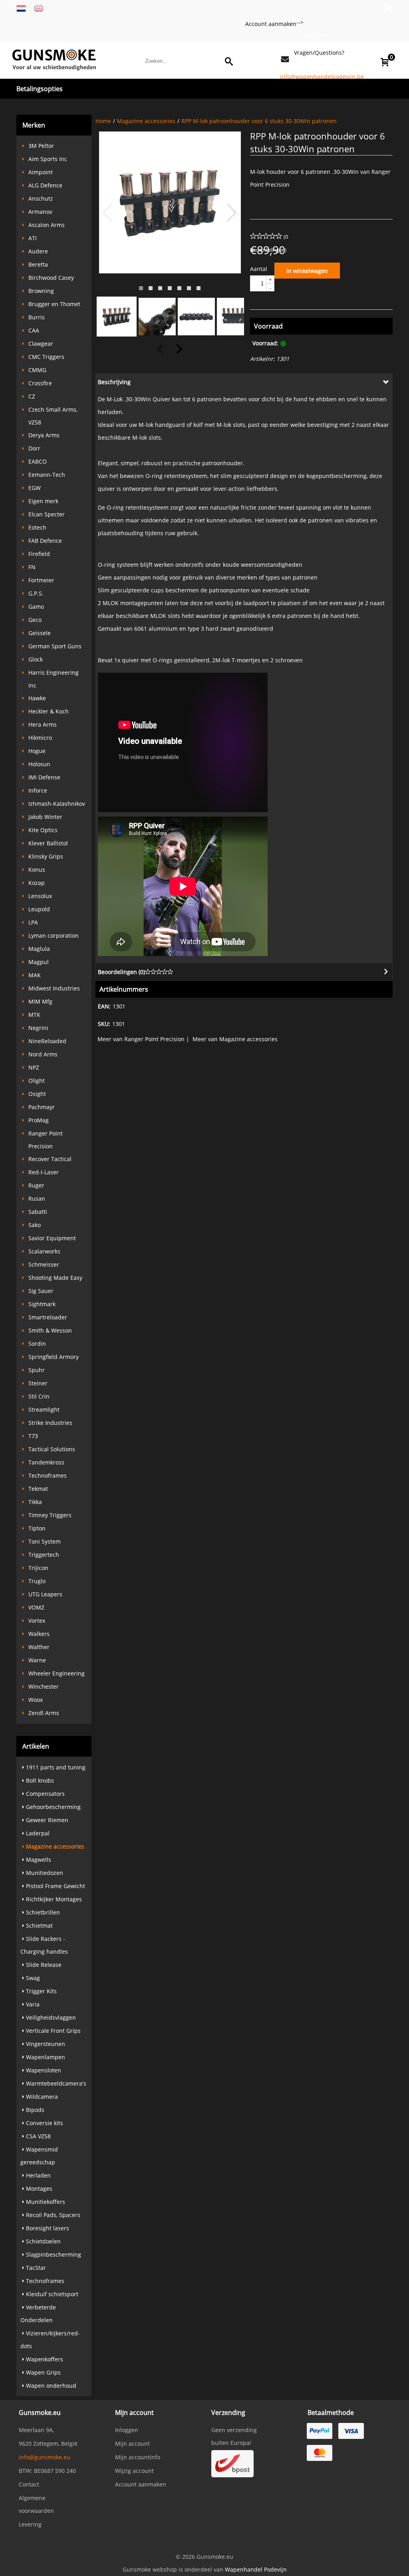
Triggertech (44, 1555)
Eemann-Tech (47, 475)
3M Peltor (41, 146)
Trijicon (38, 1568)
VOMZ (36, 1607)
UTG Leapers (45, 1594)
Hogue (37, 751)
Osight (37, 1094)
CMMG (37, 370)
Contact (29, 2484)
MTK (34, 1015)
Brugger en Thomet (54, 304)
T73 (33, 1436)
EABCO (38, 461)
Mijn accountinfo (138, 2457)
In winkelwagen (307, 271)
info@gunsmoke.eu (45, 2457)
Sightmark (42, 1304)
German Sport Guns (55, 646)
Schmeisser (44, 1264)
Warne (37, 1660)
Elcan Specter (47, 514)
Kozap (37, 883)
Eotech (37, 527)
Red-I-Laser (44, 1172)
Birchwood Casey (51, 278)
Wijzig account (134, 2471)
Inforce (38, 790)
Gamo (36, 607)
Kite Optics (43, 830)
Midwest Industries (54, 988)
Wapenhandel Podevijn (256, 2569)
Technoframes (48, 1475)
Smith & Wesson (50, 1330)
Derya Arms (44, 435)
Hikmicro (40, 738)
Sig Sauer (41, 1291)
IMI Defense (44, 777)
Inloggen (312, 35)
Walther (39, 1647)
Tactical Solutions (52, 1449)
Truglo (37, 1581)
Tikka (35, 1502)
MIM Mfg (40, 1001)
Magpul (39, 962)
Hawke (37, 698)
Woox (36, 1700)
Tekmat (38, 1489)
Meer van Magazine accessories (235, 1039)
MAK (35, 975)
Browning (41, 291)
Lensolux (40, 896)
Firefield (39, 554)
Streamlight (44, 1410)
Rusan (37, 1198)
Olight (37, 1081)
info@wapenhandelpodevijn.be (322, 77)
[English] (39, 8)
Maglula (39, 949)
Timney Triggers (50, 1515)
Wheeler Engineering (57, 1673)
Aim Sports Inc (48, 159)
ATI (33, 238)
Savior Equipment (52, 1238)
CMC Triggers (46, 357)
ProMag (39, 1120)
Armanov (40, 212)
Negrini (38, 1028)
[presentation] (108, 213)
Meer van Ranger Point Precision (141, 1039)
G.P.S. (36, 593)
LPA (33, 922)
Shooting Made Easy (55, 1278)
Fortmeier (41, 580)
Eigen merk (43, 501)
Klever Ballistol (48, 843)
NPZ (34, 1067)
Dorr (34, 448)
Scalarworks (44, 1251)
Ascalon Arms (47, 225)
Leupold (39, 909)
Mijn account (132, 2444)
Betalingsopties (40, 89)
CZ (32, 396)
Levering (30, 2524)
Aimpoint (41, 172)
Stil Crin (39, 1396)
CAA (34, 330)
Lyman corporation (54, 935)
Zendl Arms (44, 1713)
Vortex (37, 1621)
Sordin (37, 1344)
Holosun (39, 764)
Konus (37, 870)
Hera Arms (43, 724)
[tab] (244, 382)
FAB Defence (45, 541)
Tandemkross (46, 1462)
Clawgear (41, 344)
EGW (35, 488)
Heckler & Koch (49, 711)
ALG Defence (45, 185)
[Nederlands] (21, 8)
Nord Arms (43, 1054)
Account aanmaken (271, 24)
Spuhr (37, 1370)
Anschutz (41, 198)
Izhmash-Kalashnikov (57, 804)
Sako (35, 1225)
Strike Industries (50, 1423)
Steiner (38, 1383)
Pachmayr (42, 1107)
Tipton (37, 1528)
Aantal (259, 269)
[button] (141, 288)
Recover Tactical (50, 1159)
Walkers (39, 1634)
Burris (37, 317)
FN (32, 567)
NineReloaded (47, 1041)
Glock (36, 659)
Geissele (40, 633)
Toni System (45, 1541)
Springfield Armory (54, 1357)
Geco (35, 620)
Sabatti (38, 1212)
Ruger (36, 1185)
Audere (38, 251)
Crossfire (40, 383)
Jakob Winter (45, 817)
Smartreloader (48, 1317)
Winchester (44, 1686)
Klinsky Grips (46, 856)
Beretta (38, 264)
